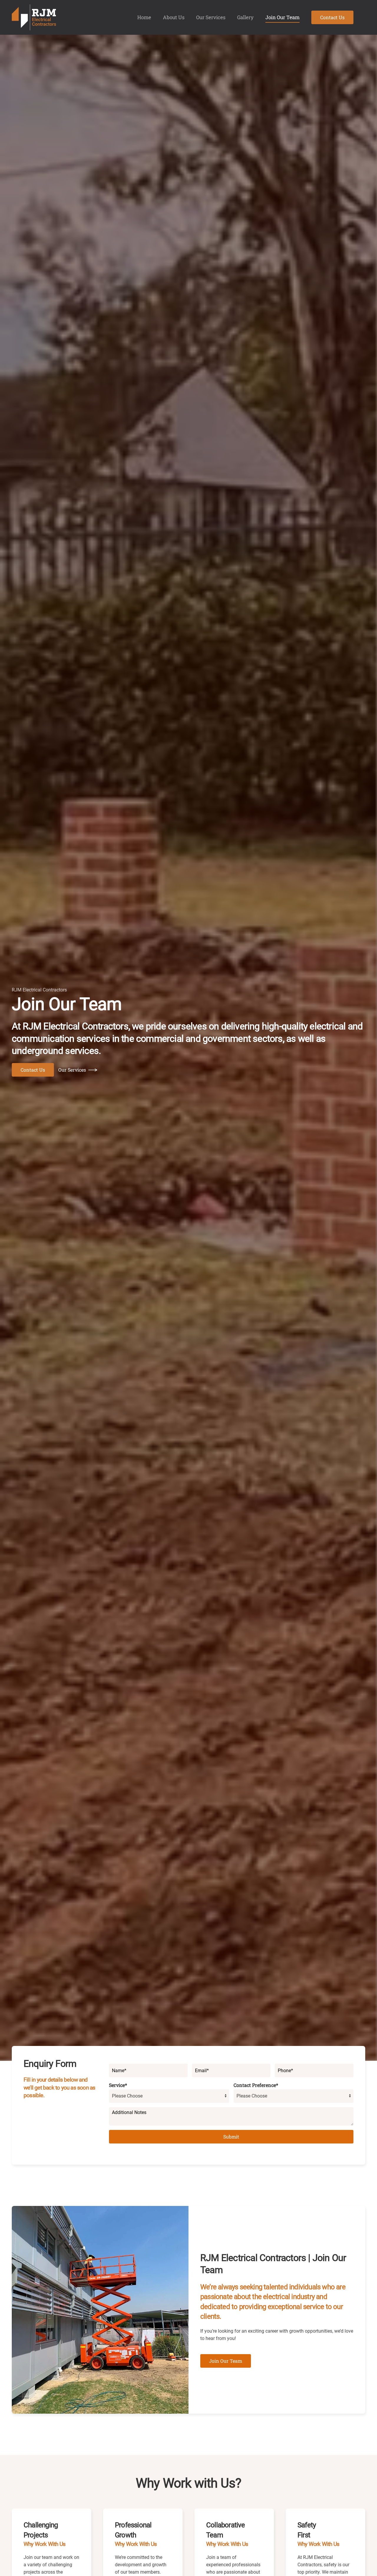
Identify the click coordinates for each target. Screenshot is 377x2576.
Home (144, 17)
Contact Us (332, 17)
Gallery (245, 17)
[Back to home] (34, 17)
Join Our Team (282, 17)
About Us (174, 17)
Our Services (211, 17)
